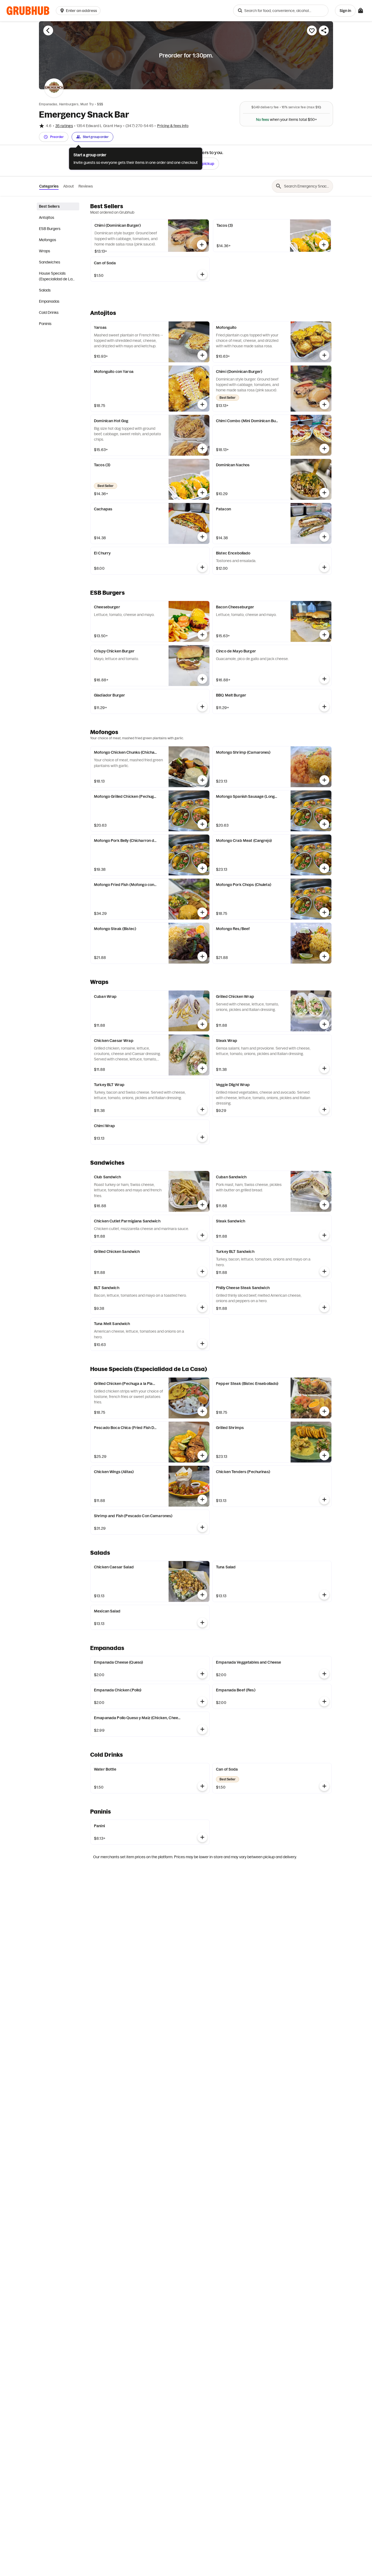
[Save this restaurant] (312, 30)
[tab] (58, 206)
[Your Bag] (361, 11)
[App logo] (28, 11)
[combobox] (281, 11)
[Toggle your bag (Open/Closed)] (361, 11)
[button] (79, 11)
